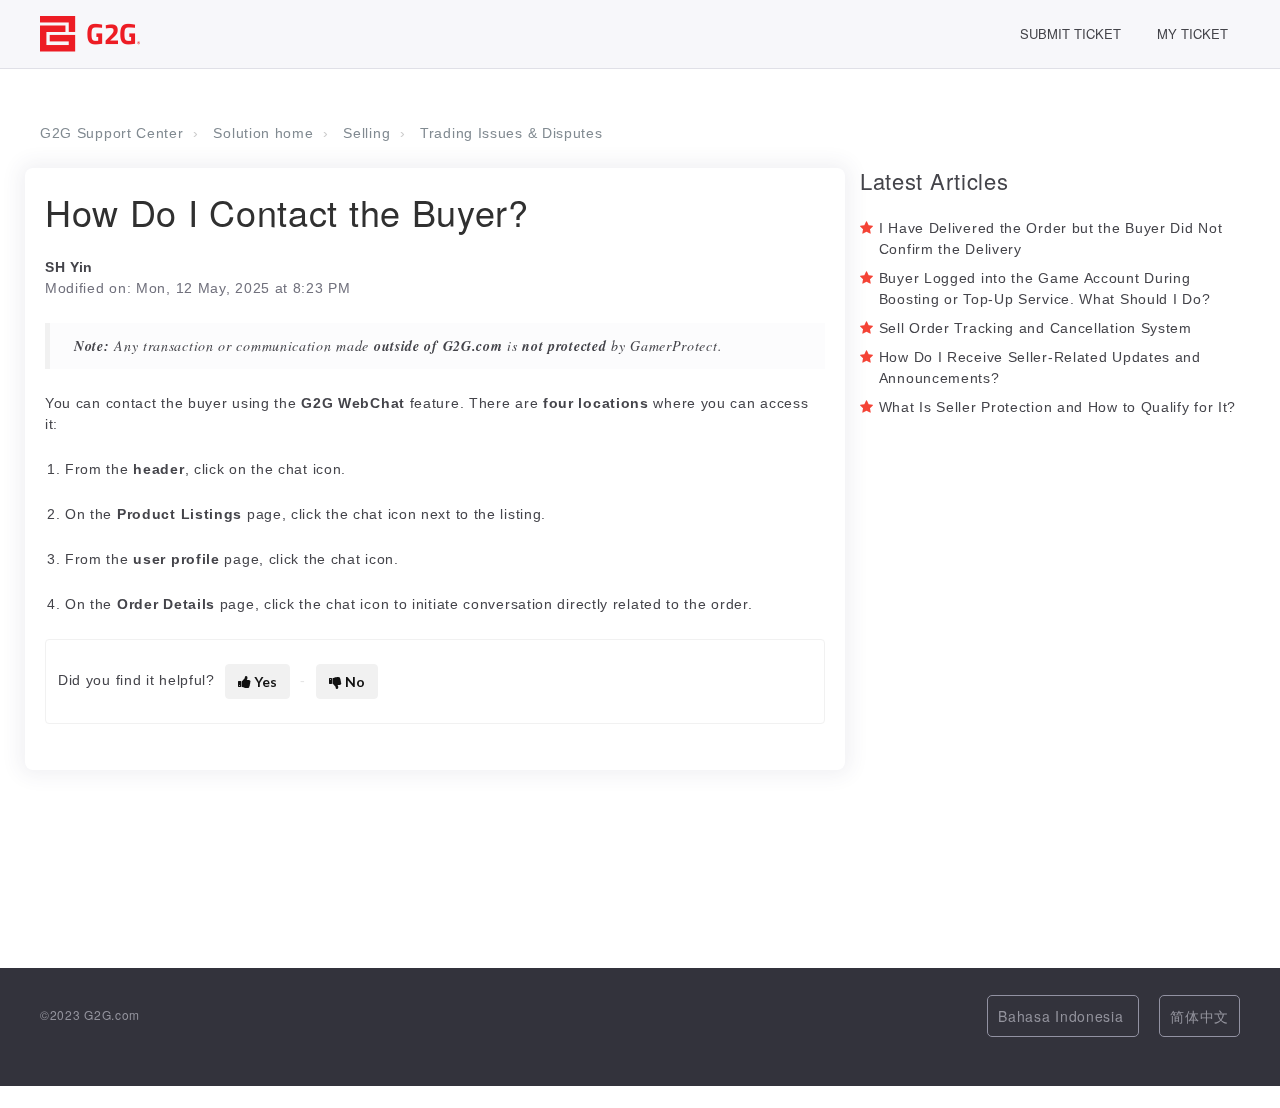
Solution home (263, 133)
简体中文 (1199, 1016)
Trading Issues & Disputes (511, 133)
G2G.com (112, 1014)
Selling (366, 133)
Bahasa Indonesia (1063, 1016)
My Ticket (1192, 33)
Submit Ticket (1070, 33)
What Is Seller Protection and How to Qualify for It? (1057, 407)
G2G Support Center (112, 133)
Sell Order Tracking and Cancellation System (1035, 328)
